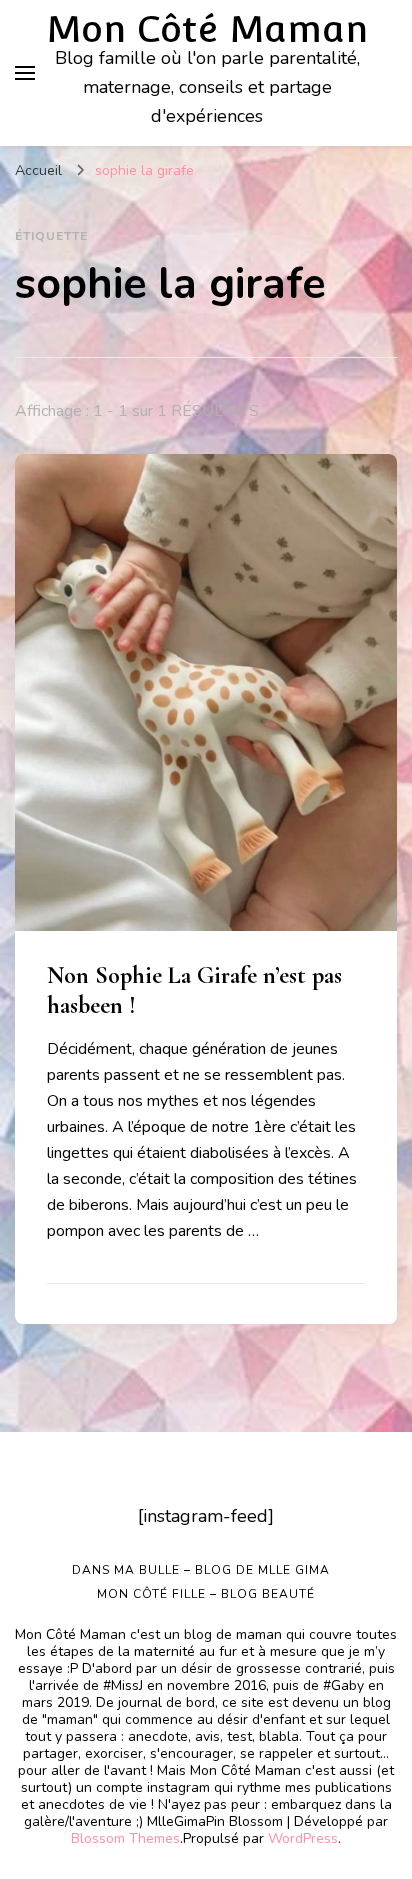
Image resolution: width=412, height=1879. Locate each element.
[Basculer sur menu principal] (25, 73)
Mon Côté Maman (207, 29)
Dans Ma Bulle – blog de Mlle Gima (201, 1570)
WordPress (303, 1838)
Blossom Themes (125, 1838)
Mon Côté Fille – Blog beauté (206, 1594)
